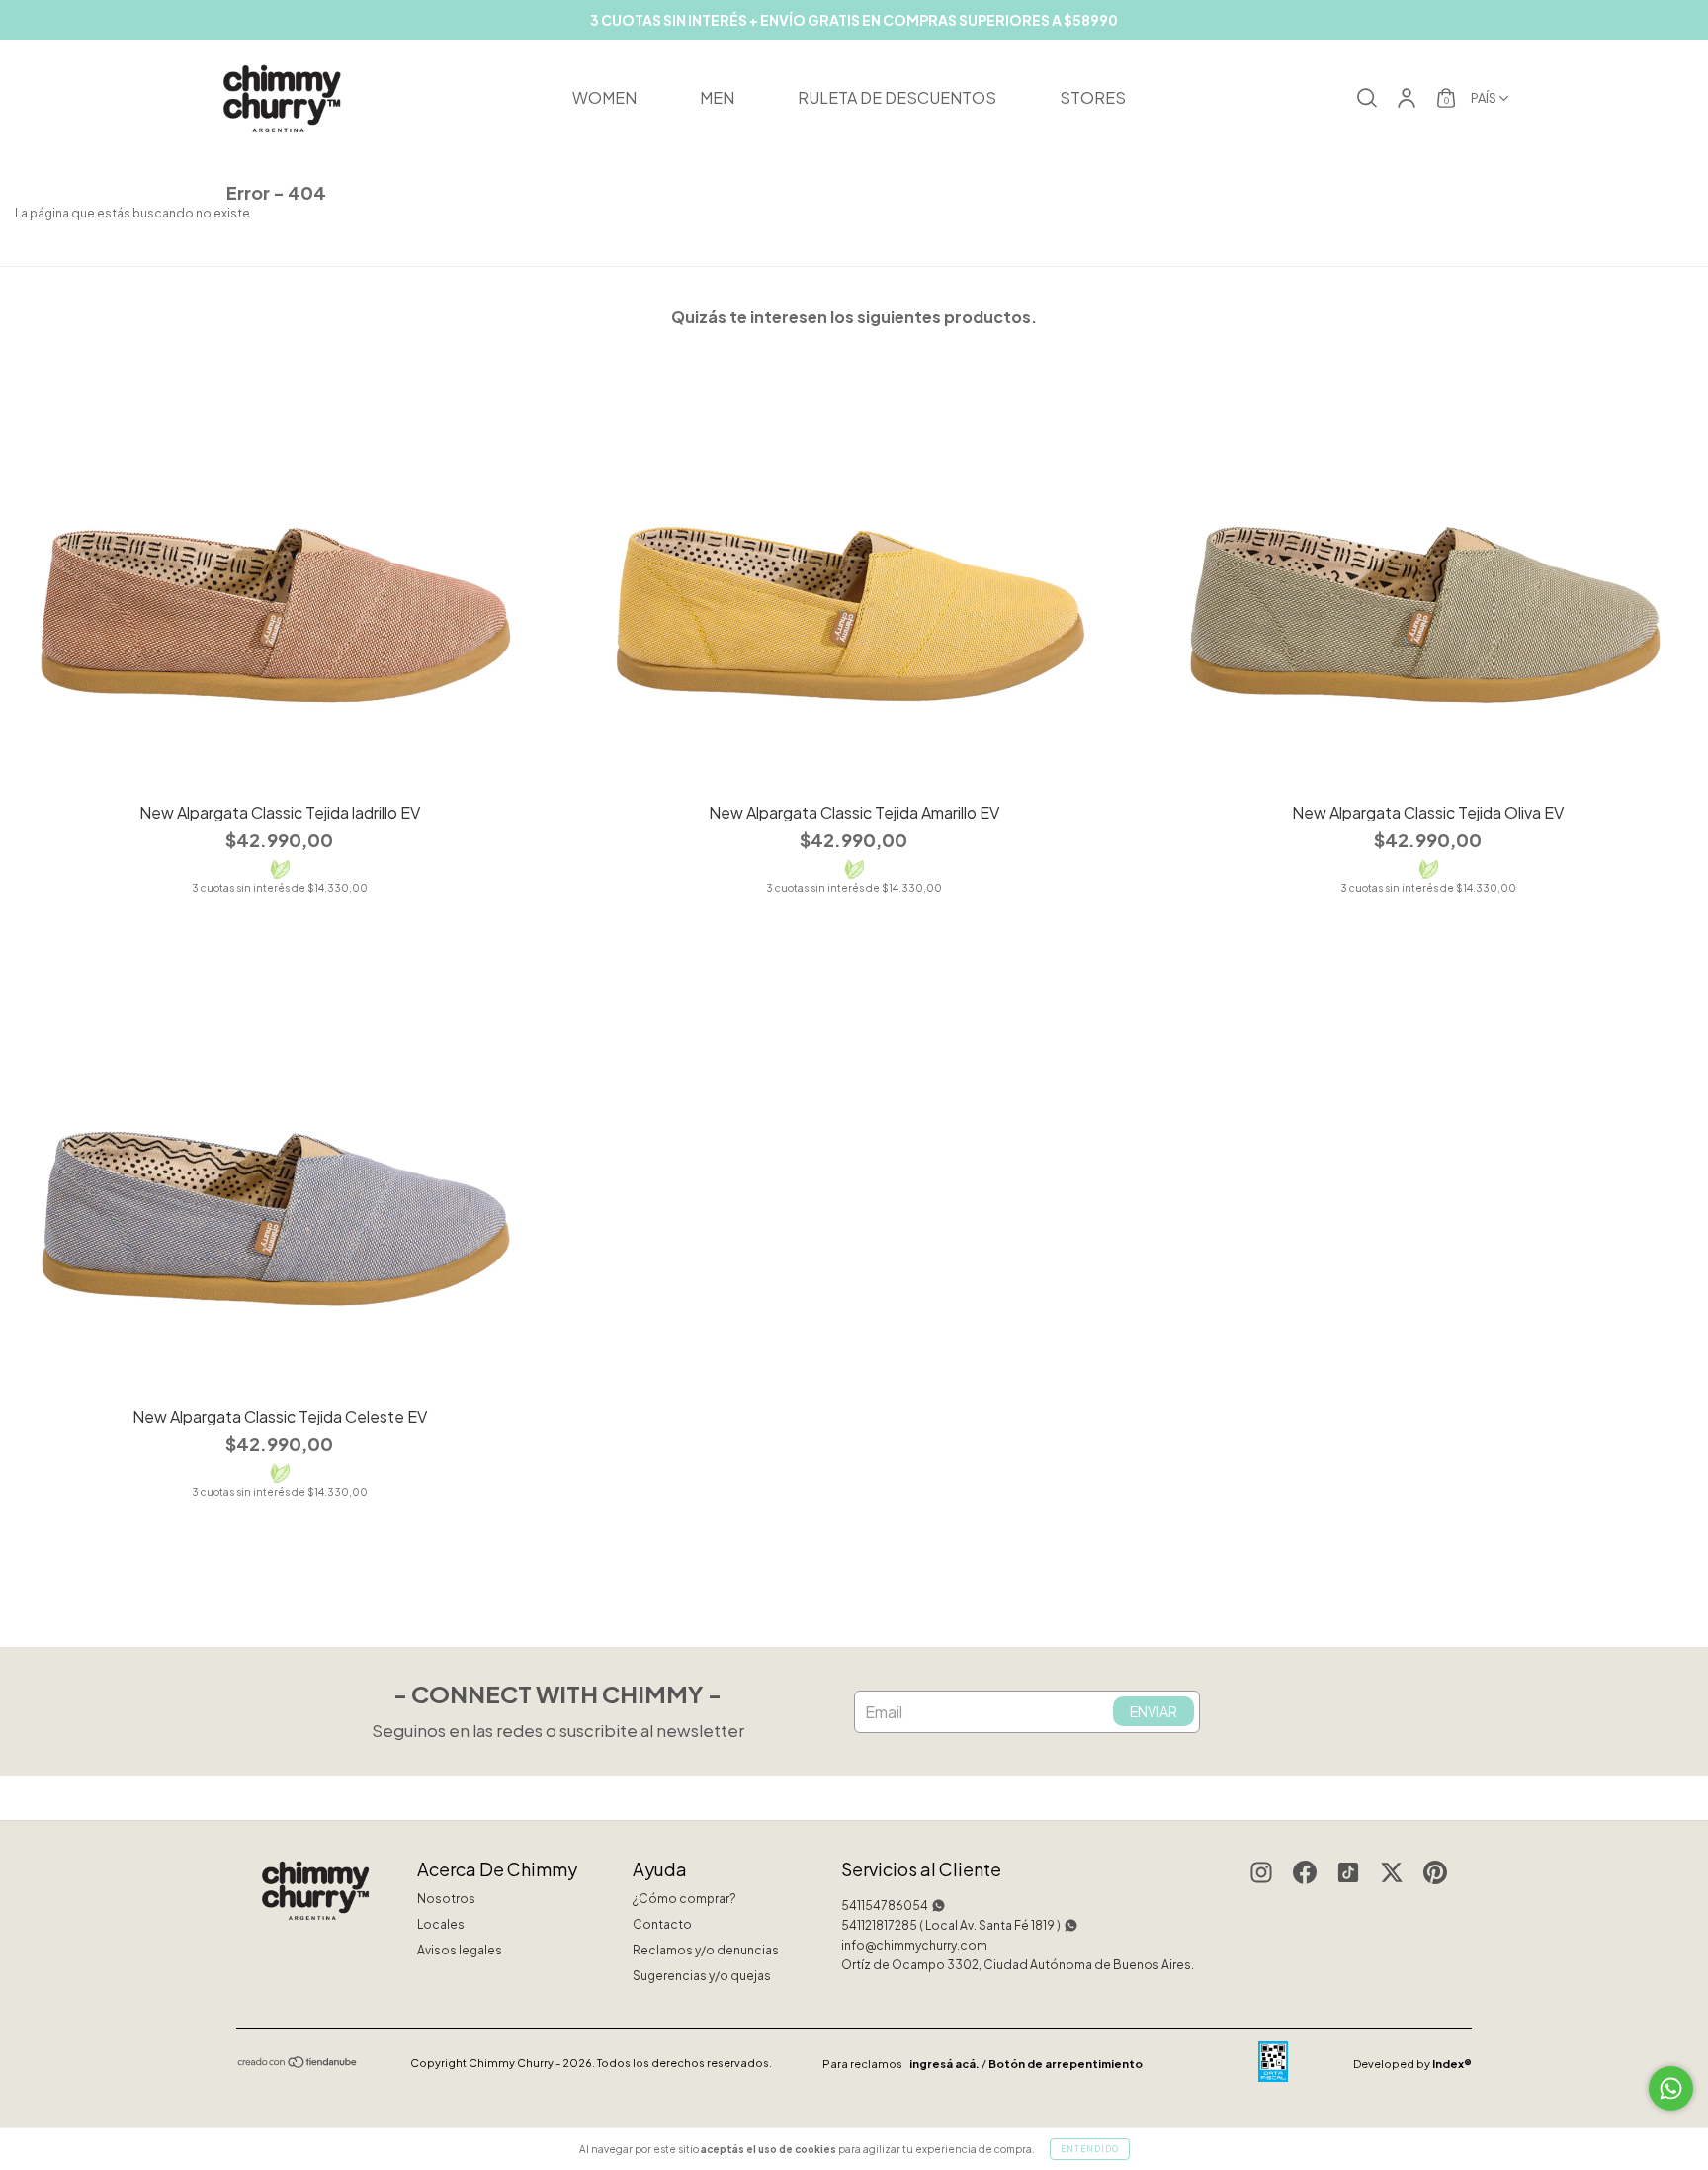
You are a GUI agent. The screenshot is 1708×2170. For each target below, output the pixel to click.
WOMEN (604, 97)
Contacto (662, 1924)
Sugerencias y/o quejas (702, 1976)
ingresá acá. (944, 2064)
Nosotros (446, 1899)
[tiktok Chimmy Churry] (1348, 1875)
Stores (1093, 97)
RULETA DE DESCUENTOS (897, 97)
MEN (717, 97)
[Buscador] (1367, 101)
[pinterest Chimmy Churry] (1435, 1875)
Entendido (1090, 2149)
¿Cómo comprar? (684, 1899)
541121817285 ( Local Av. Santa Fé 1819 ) (951, 1925)
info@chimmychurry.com (914, 1945)
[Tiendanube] (298, 2065)
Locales (441, 1924)
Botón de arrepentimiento (1066, 2064)
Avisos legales (460, 1950)
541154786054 (885, 1906)
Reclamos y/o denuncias (706, 1950)
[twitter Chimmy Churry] (1392, 1875)
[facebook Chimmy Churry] (1305, 1875)
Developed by (1412, 2064)
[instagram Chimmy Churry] (1261, 1875)
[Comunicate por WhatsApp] (1671, 2088)
